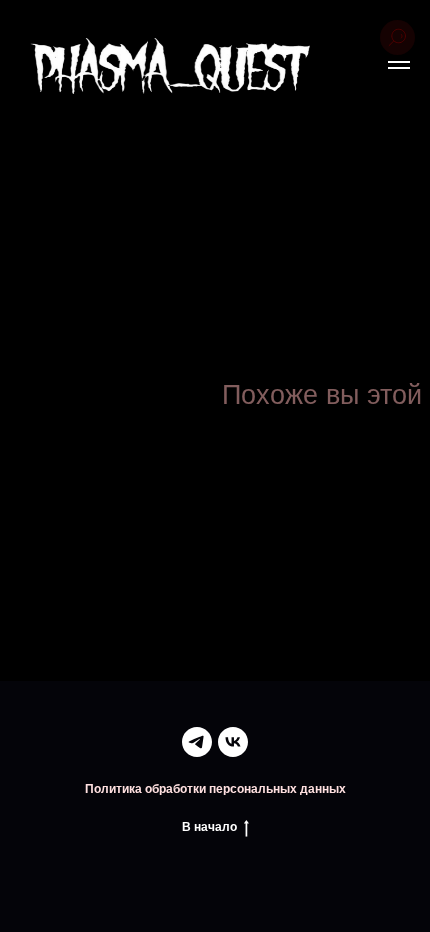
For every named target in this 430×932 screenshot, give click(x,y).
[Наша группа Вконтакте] (233, 742)
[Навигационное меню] (399, 65)
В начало (209, 827)
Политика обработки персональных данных (215, 789)
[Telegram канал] (197, 742)
